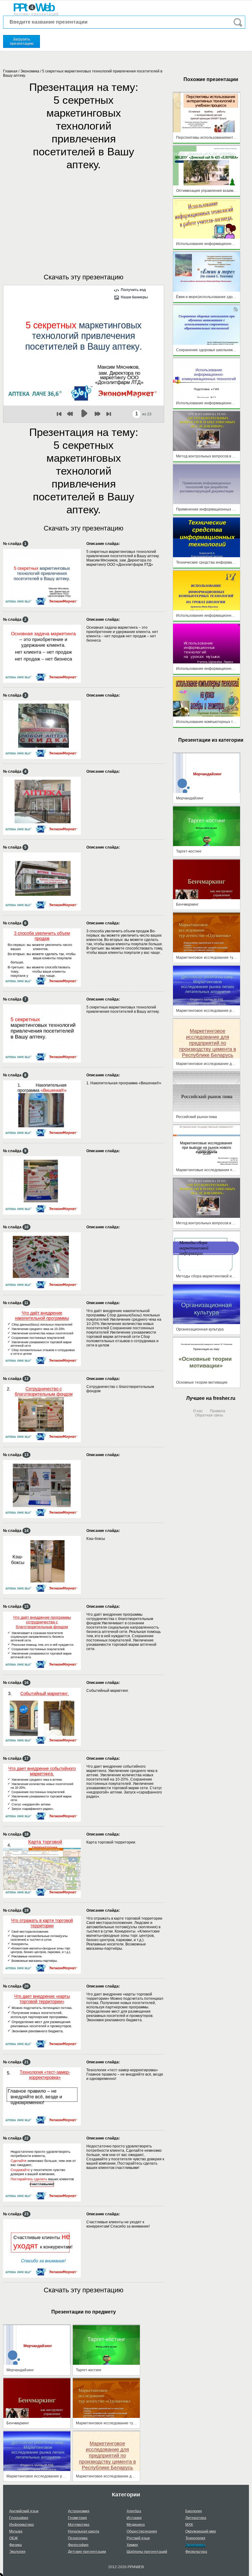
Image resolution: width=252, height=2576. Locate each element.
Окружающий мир (201, 2531)
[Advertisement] (84, 216)
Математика (79, 2525)
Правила (218, 1411)
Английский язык (24, 2511)
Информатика (22, 2525)
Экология (17, 2552)
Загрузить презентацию (22, 41)
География (19, 2518)
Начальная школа (84, 2531)
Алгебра (134, 2511)
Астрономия (79, 2511)
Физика (16, 2545)
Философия (78, 2545)
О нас (198, 1411)
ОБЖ (14, 2538)
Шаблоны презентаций (147, 2552)
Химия (132, 2545)
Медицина (136, 2525)
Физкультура (196, 2552)
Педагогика (78, 2538)
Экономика (30, 71)
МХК (189, 2525)
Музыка (16, 2531)
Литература (196, 2518)
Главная (10, 71)
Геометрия (77, 2518)
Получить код (133, 290)
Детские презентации (87, 2552)
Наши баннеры (134, 297)
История (134, 2518)
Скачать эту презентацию (84, 277)
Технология (195, 2538)
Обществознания (142, 2531)
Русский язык (138, 2538)
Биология (194, 2511)
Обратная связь (209, 1415)
